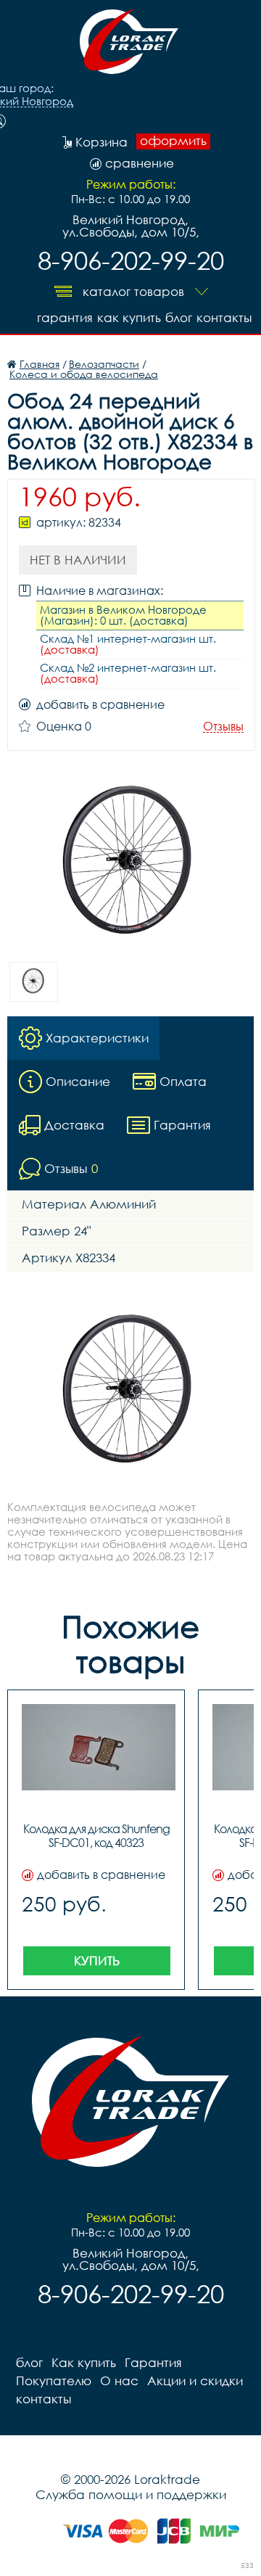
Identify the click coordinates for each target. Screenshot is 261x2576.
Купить (97, 1960)
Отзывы (223, 727)
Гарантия (65, 317)
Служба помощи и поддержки (131, 2494)
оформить (173, 141)
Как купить (129, 317)
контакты (224, 317)
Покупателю (54, 2380)
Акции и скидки (195, 2380)
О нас (119, 2380)
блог (179, 317)
